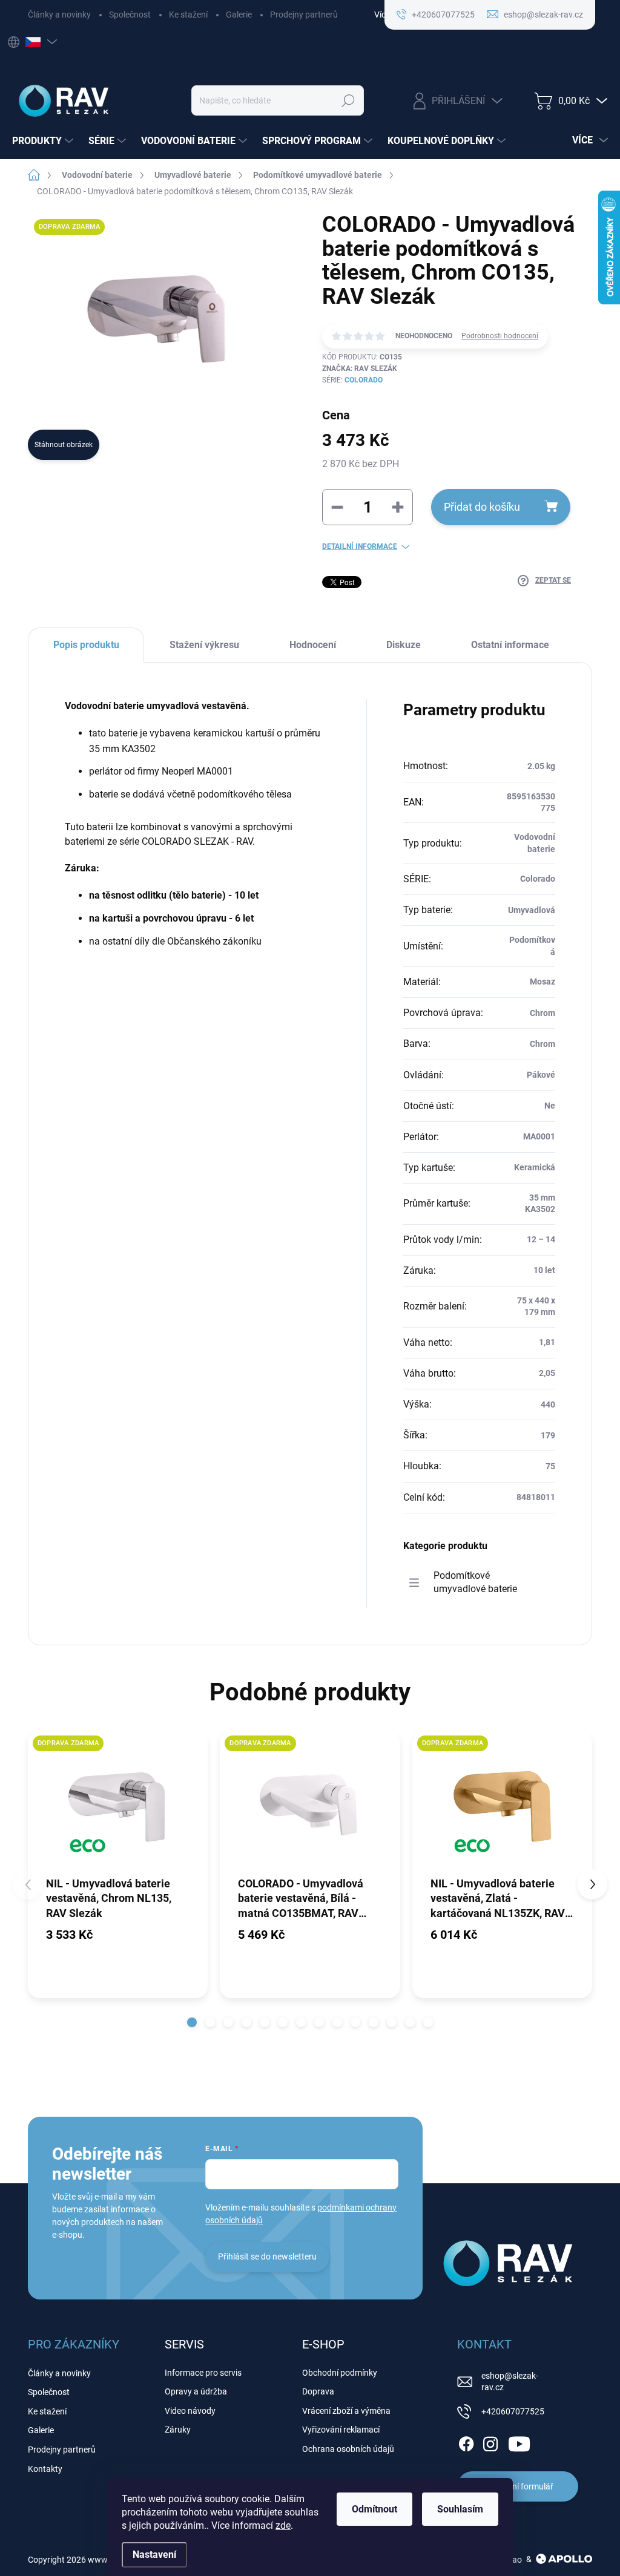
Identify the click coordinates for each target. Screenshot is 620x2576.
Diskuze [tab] (404, 645)
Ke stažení (188, 15)
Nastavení (154, 2555)
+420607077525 (513, 2411)
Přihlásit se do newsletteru (267, 2256)
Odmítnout (374, 2509)
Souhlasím (460, 2509)
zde (283, 2525)
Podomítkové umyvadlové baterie (475, 1582)
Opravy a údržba (196, 2391)
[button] (192, 2022)
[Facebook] (466, 2442)
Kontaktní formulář (518, 2486)
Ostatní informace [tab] (510, 645)
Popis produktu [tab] (86, 645)
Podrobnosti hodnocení (500, 336)
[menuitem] (44, 141)
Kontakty (45, 2469)
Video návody (190, 2411)
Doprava (318, 2391)
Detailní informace (360, 546)
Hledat (348, 100)
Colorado (364, 380)
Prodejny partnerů (304, 15)
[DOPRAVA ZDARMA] (118, 1803)
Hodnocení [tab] (313, 645)
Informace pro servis (203, 2373)
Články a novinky (59, 15)
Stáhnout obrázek (64, 445)
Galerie (239, 15)
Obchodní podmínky (340, 2373)
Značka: (360, 369)
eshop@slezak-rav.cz (510, 2382)
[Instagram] (490, 2442)
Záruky (178, 2430)
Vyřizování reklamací (341, 2430)
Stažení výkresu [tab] (204, 645)
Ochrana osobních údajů (348, 2449)
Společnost (130, 15)
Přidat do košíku (482, 507)
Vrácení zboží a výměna (346, 2411)
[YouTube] (519, 2442)
